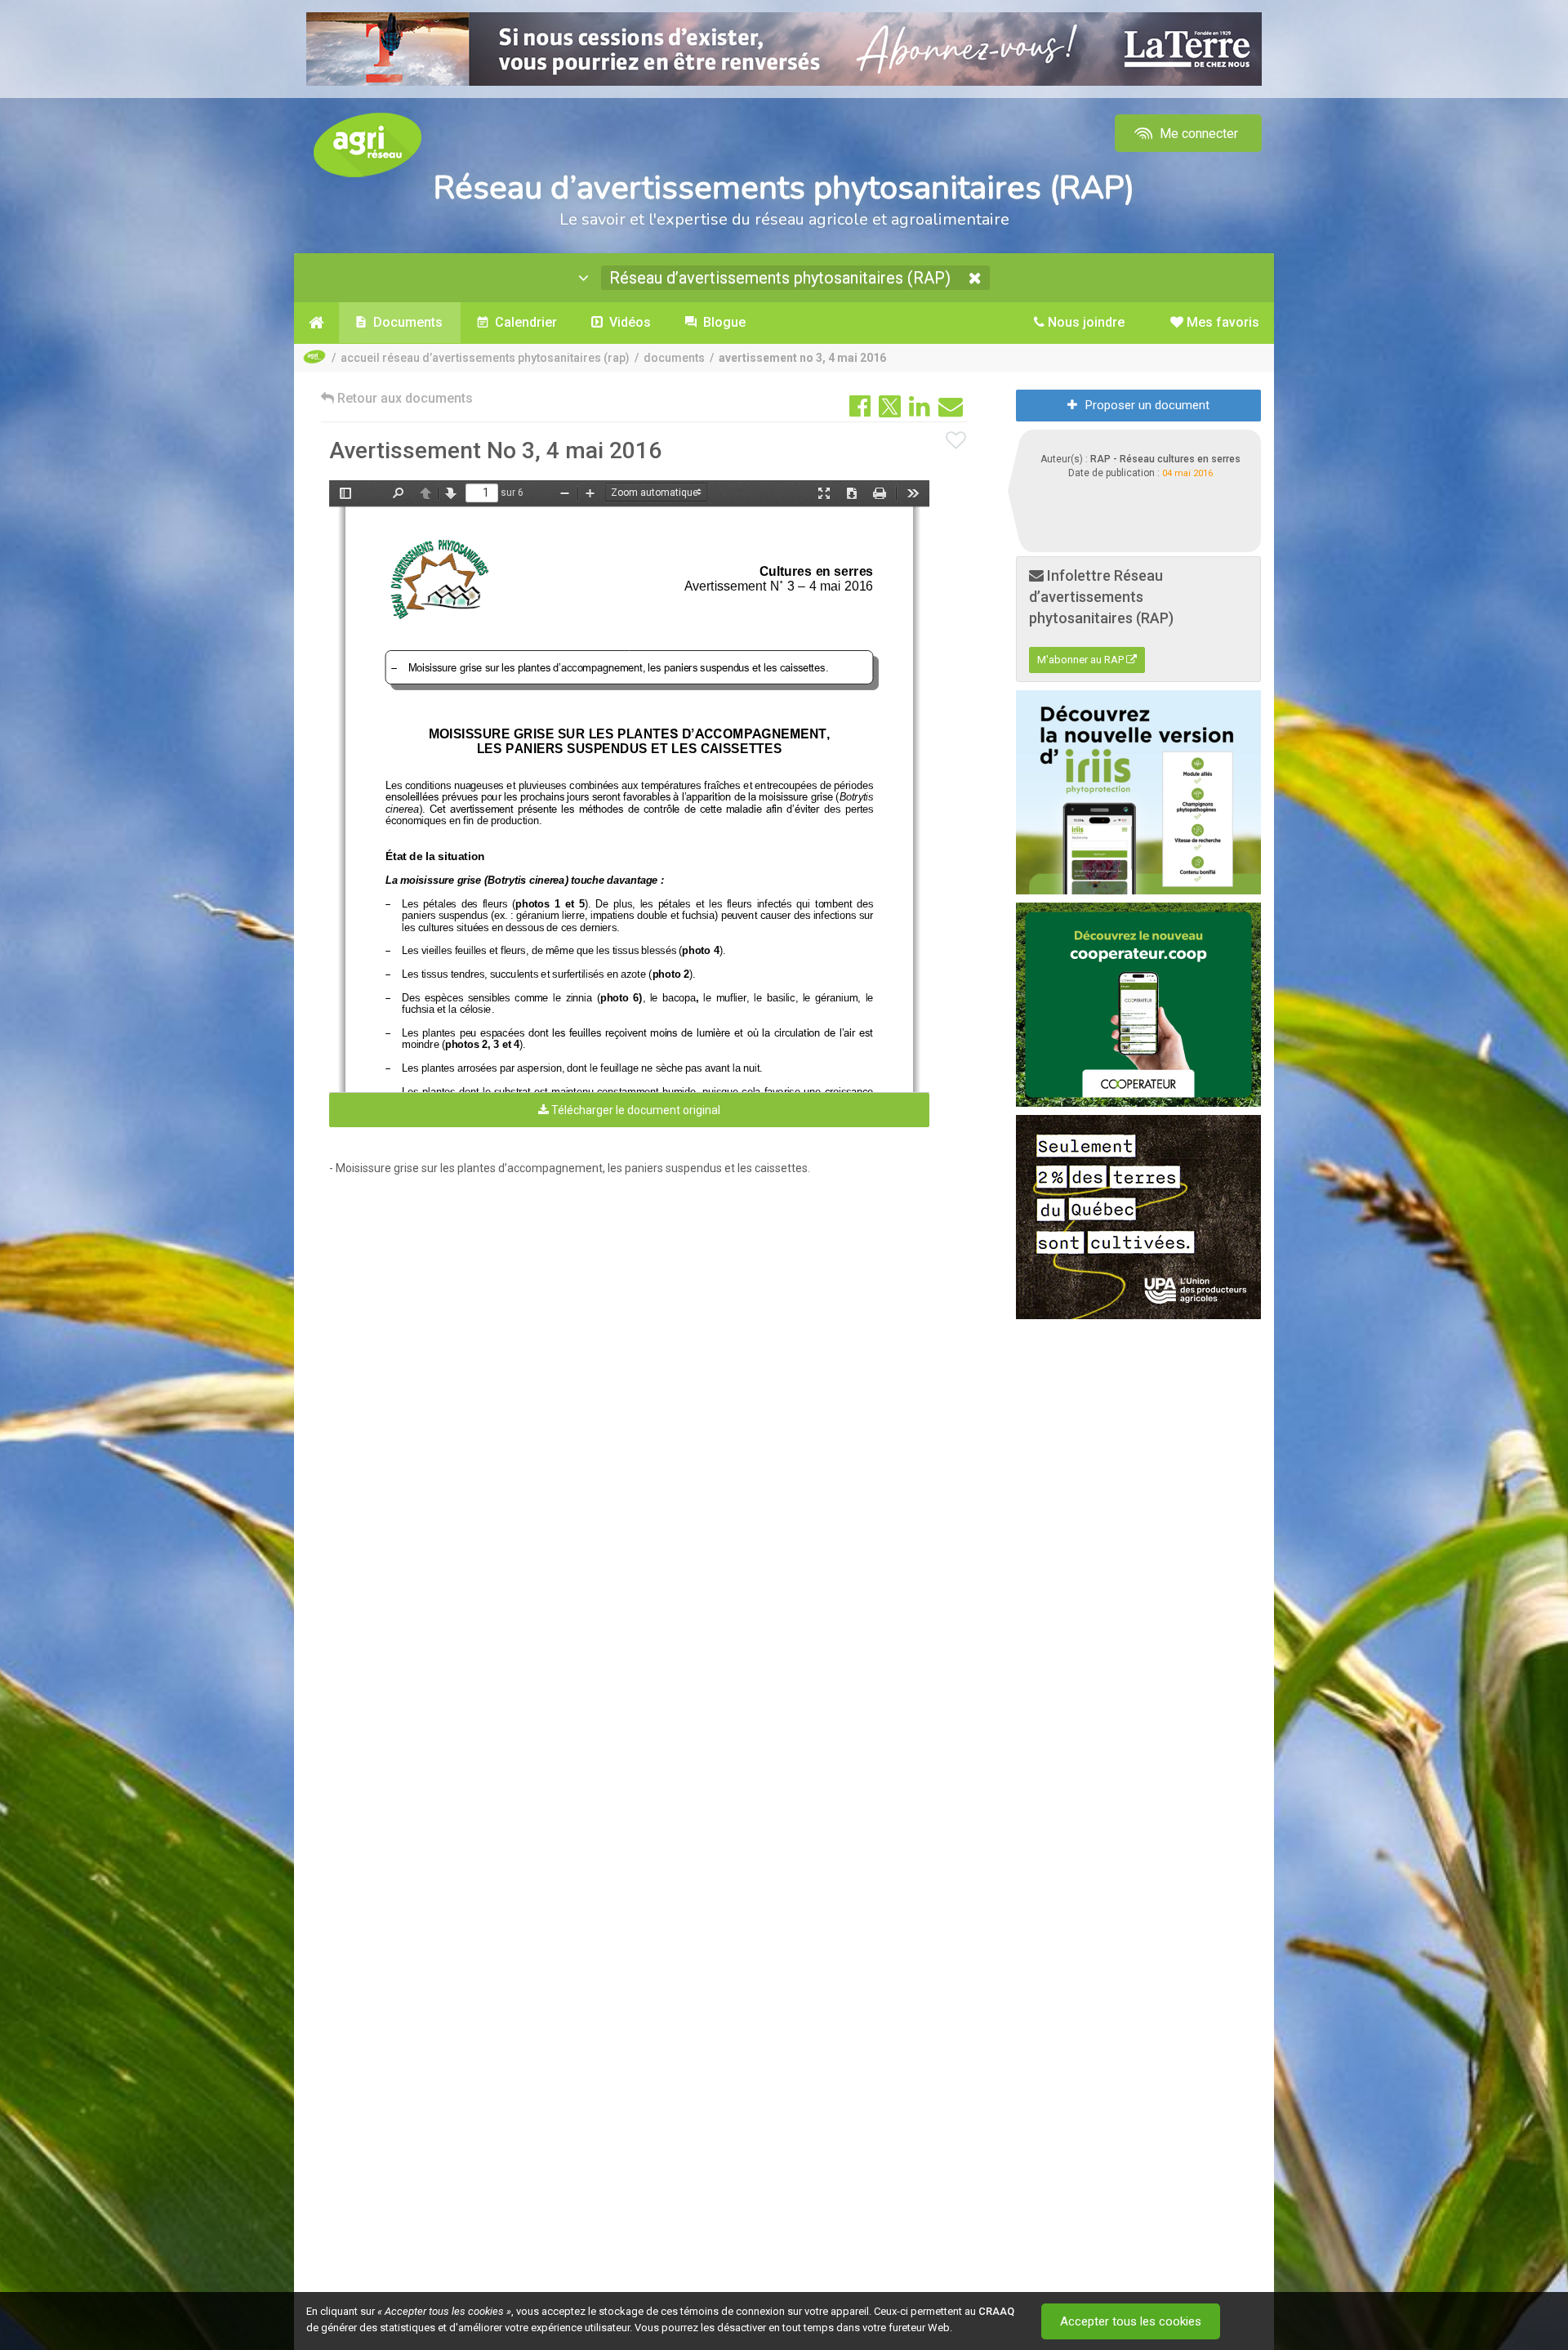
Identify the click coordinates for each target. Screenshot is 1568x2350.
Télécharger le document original (635, 1110)
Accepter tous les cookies (1131, 2321)
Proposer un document (1147, 405)
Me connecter (1197, 134)
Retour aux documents (403, 398)
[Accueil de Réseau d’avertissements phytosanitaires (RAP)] (316, 323)
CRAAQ (996, 2311)
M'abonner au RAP (1082, 660)
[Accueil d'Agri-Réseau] (367, 144)
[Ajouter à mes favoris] (956, 441)
